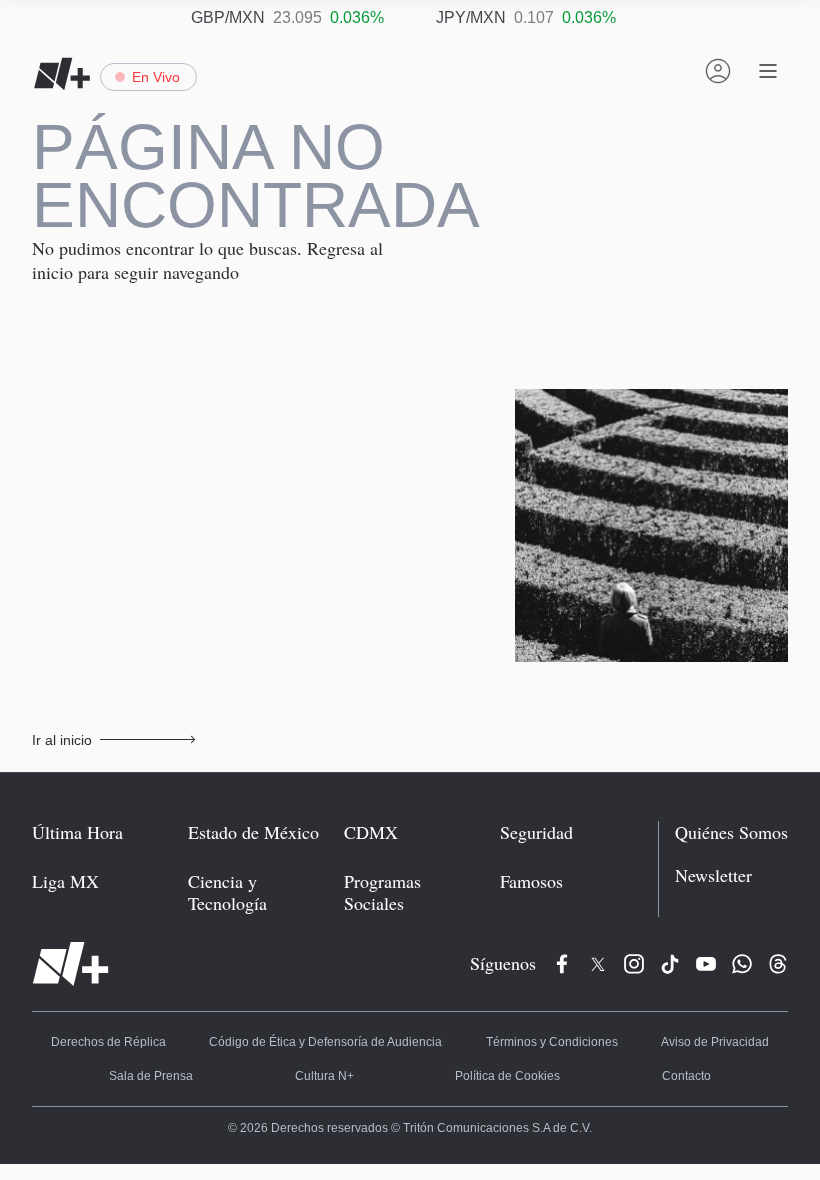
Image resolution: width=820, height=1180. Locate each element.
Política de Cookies (415, 1000)
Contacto (637, 1000)
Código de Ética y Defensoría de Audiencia (283, 966)
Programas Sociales (416, 826)
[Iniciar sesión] (718, 71)
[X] (598, 886)
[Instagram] (634, 886)
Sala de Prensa (743, 966)
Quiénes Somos (735, 776)
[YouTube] (706, 886)
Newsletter (720, 819)
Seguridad (540, 776)
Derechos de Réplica (91, 966)
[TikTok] (670, 886)
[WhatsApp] (742, 886)
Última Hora (74, 776)
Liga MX (60, 826)
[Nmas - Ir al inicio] (62, 74)
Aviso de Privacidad (623, 966)
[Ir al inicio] (70, 886)
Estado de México (250, 776)
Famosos (535, 826)
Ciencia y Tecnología (260, 826)
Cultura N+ (187, 1000)
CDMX (369, 776)
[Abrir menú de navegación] (768, 71)
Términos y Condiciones (483, 966)
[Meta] (562, 886)
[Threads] (778, 886)
